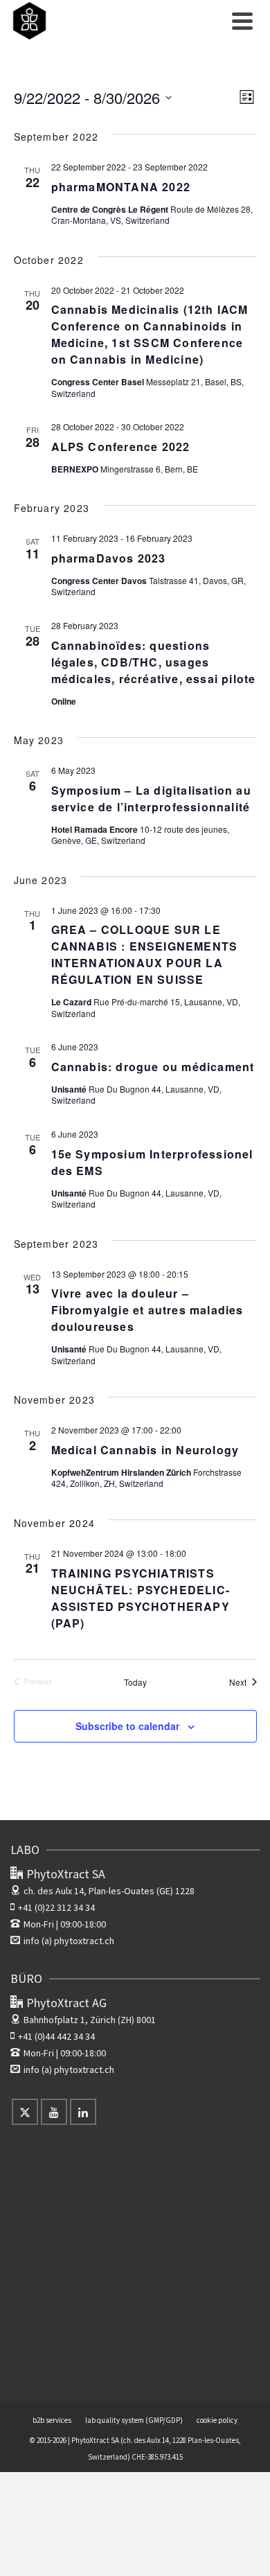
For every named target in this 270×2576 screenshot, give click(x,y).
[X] (25, 2112)
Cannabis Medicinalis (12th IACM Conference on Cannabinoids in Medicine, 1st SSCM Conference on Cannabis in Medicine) (150, 334)
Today (135, 1682)
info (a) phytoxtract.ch (69, 1941)
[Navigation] (242, 21)
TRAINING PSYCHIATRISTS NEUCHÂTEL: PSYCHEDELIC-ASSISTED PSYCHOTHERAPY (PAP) (141, 1598)
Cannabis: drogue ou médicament (153, 1067)
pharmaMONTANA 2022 (121, 187)
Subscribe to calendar (127, 1726)
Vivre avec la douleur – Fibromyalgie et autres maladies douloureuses (147, 1310)
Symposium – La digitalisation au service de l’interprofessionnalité (151, 799)
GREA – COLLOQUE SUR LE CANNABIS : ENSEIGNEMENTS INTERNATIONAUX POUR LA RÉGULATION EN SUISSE (145, 954)
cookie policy (217, 2420)
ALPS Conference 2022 (121, 447)
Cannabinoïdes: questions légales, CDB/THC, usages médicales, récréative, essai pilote (154, 662)
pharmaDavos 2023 (109, 558)
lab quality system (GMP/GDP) (134, 2420)
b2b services (52, 2420)
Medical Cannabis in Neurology (145, 1450)
